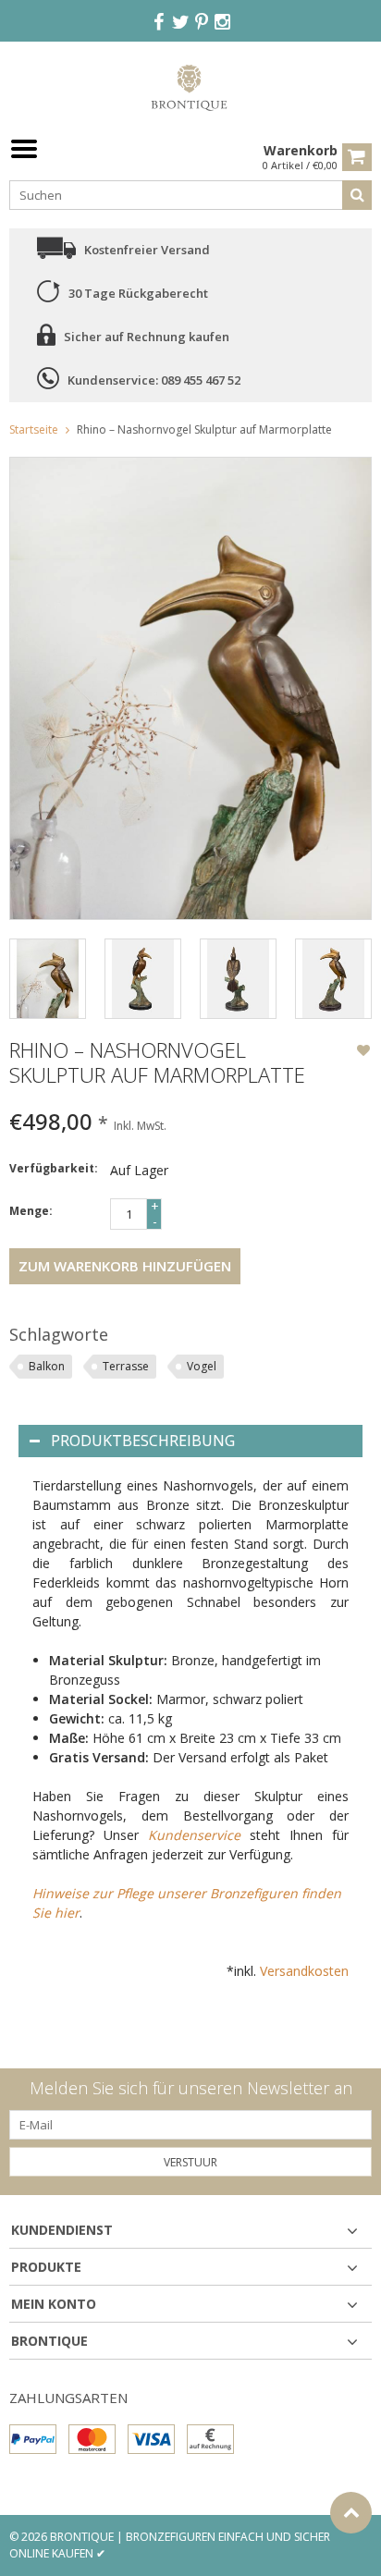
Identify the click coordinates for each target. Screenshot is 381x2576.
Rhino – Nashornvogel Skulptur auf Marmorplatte (204, 429)
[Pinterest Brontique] (202, 23)
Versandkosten (304, 1971)
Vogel (202, 1366)
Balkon (47, 1366)
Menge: (31, 1211)
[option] (48, 979)
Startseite (34, 429)
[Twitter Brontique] (180, 23)
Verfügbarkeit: (54, 1168)
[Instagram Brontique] (223, 23)
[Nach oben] (351, 2513)
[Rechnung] (210, 2439)
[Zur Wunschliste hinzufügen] (363, 1052)
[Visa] (151, 2439)
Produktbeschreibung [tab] (143, 1441)
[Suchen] (357, 195)
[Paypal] (33, 2439)
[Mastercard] (92, 2439)
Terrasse (126, 1366)
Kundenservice (194, 1835)
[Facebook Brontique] (159, 23)
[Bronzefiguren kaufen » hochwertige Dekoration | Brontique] (191, 86)
